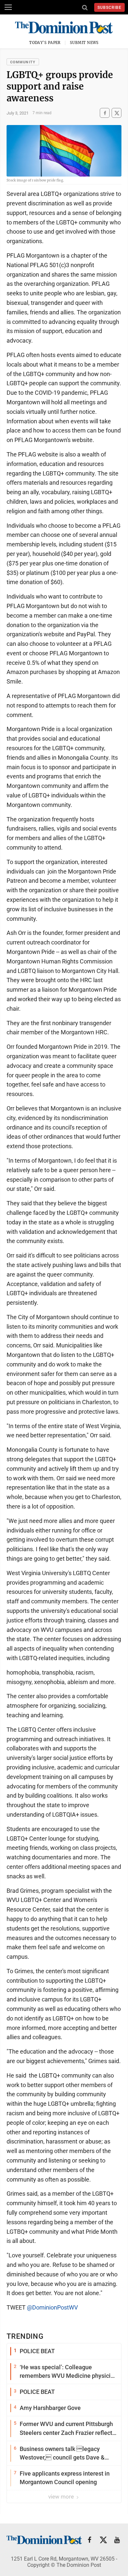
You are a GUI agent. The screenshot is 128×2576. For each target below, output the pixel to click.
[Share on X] (117, 113)
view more (62, 2497)
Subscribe (109, 8)
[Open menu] (8, 7)
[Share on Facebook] (105, 113)
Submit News (84, 43)
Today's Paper (45, 43)
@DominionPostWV (52, 2307)
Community (23, 62)
